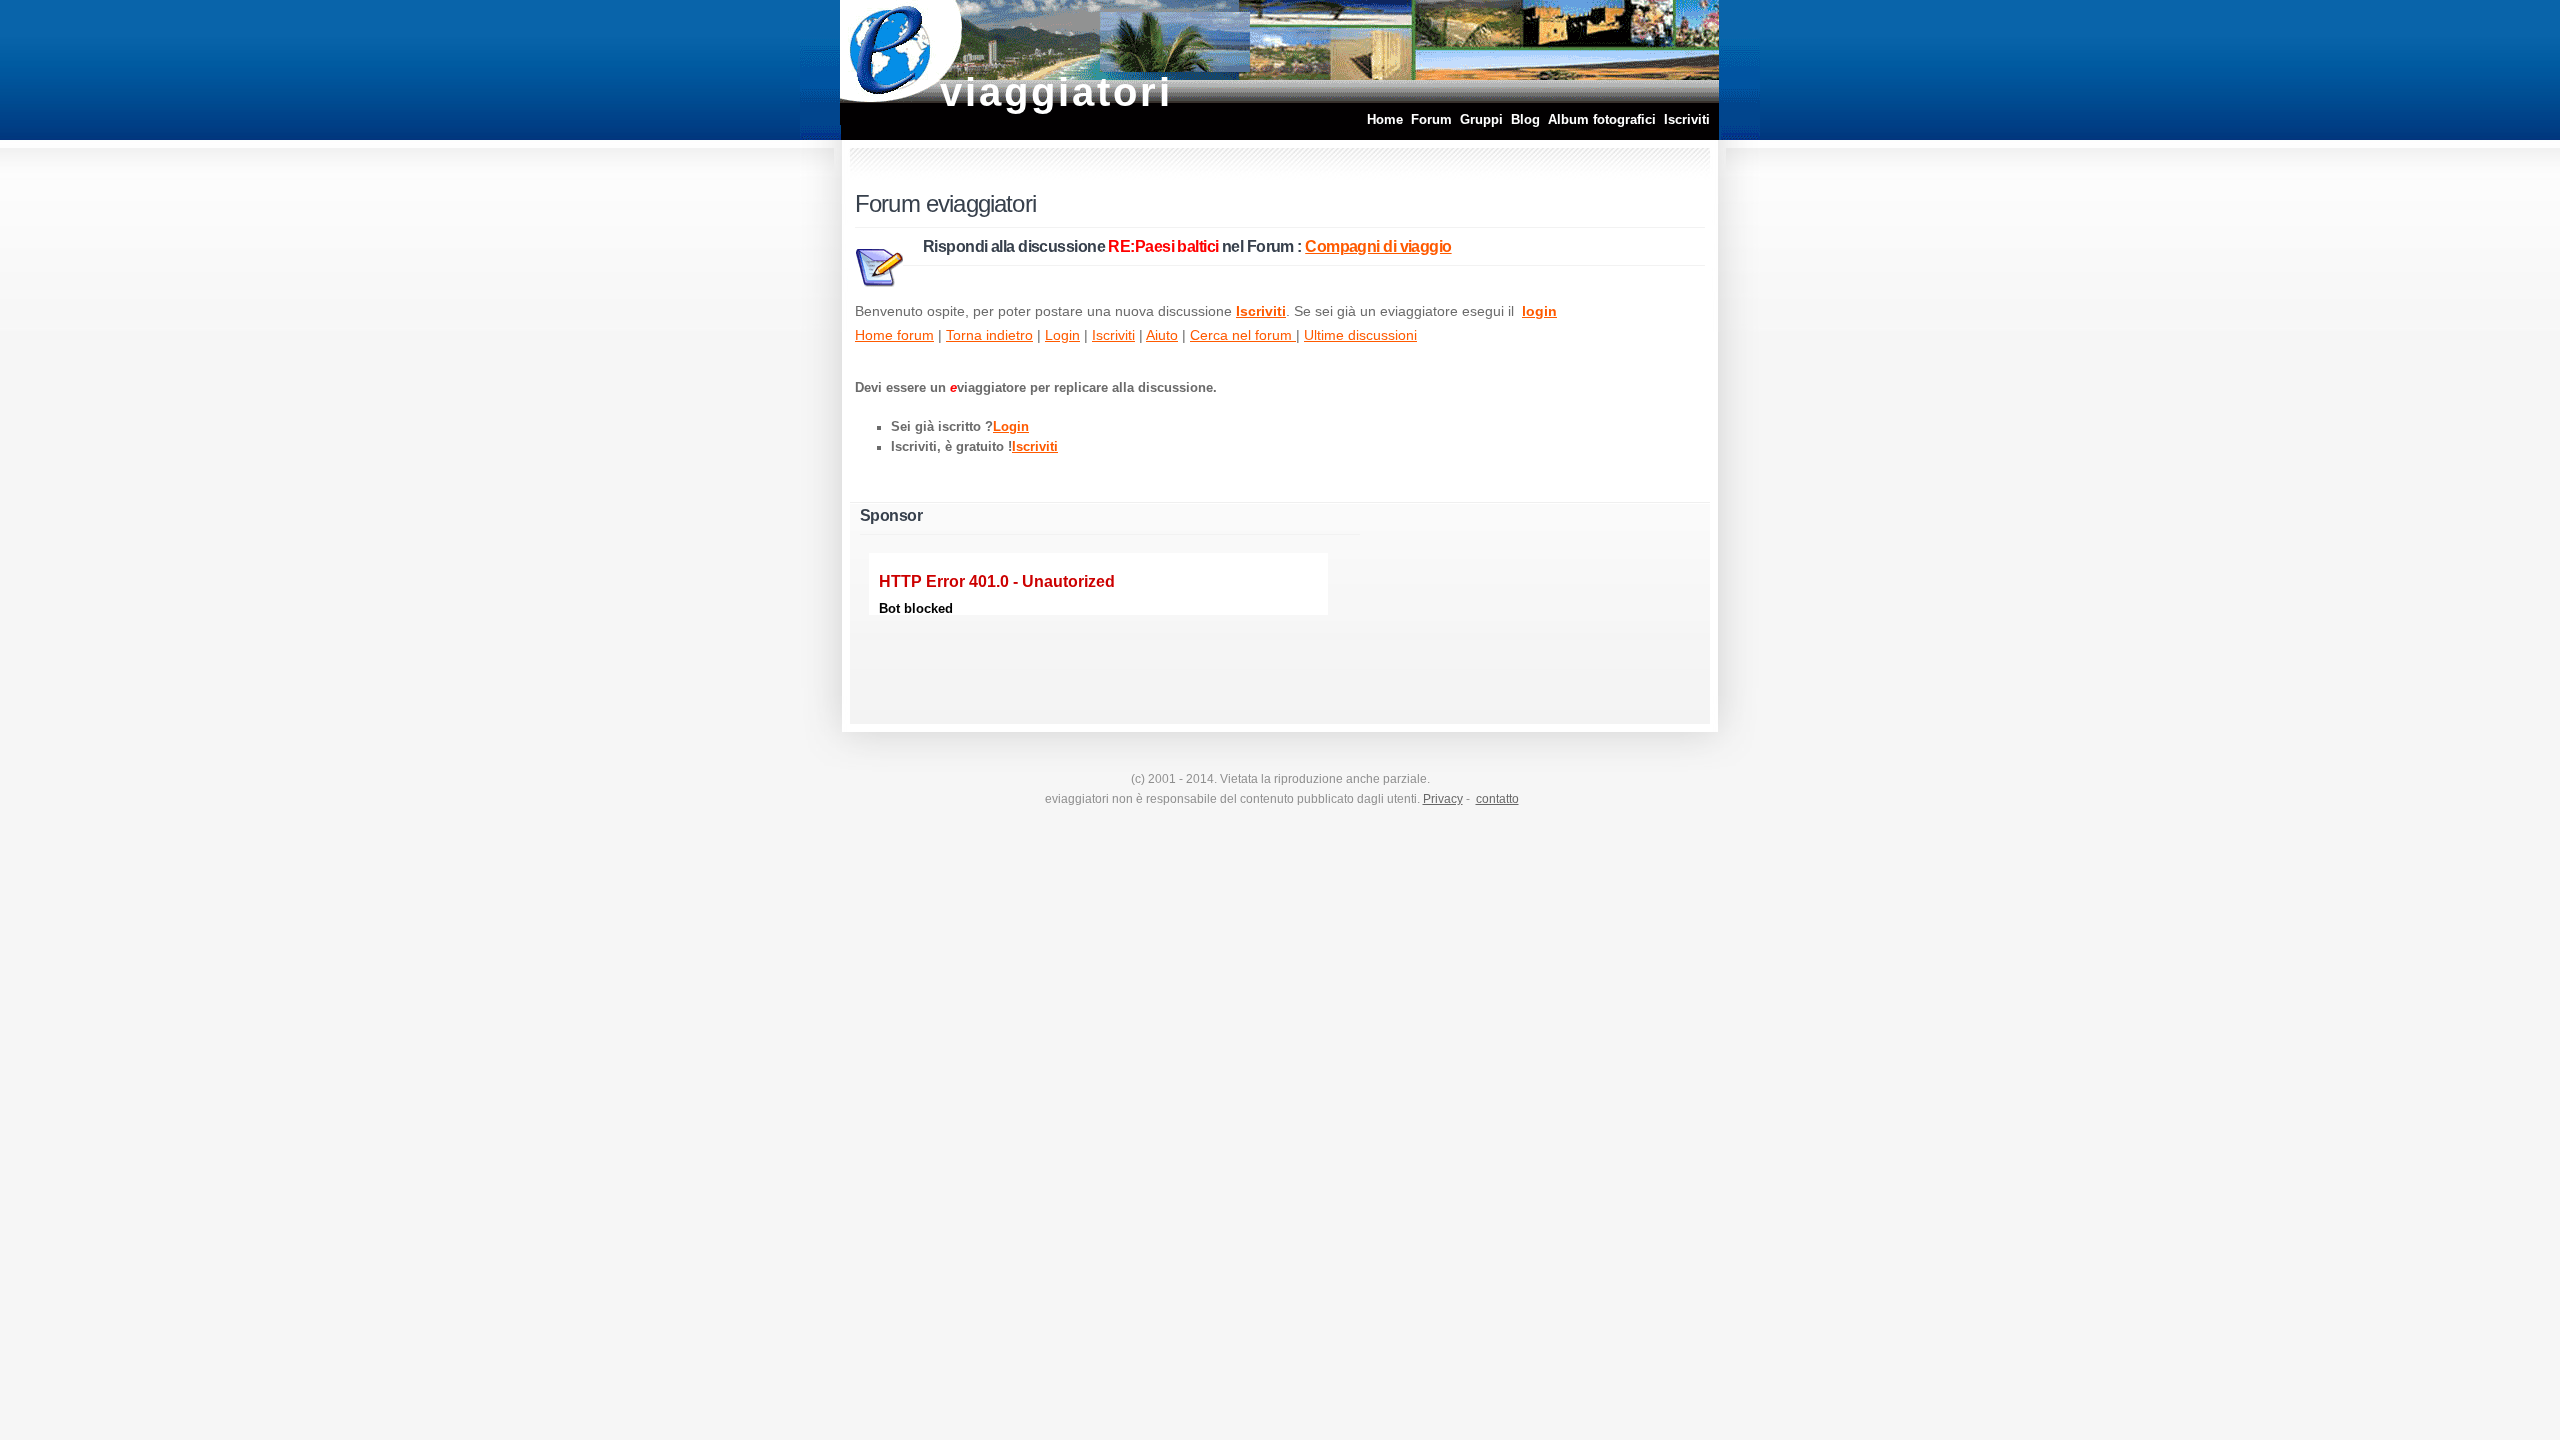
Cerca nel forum (1243, 335)
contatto (1497, 799)
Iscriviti (1687, 119)
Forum (1431, 119)
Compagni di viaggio (1378, 246)
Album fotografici (1602, 119)
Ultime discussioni (1360, 335)
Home (1385, 119)
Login (1062, 335)
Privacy (1443, 799)
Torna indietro (989, 335)
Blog (1525, 119)
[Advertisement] (1505, 607)
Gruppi (1481, 119)
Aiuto (1162, 335)
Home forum (894, 335)
